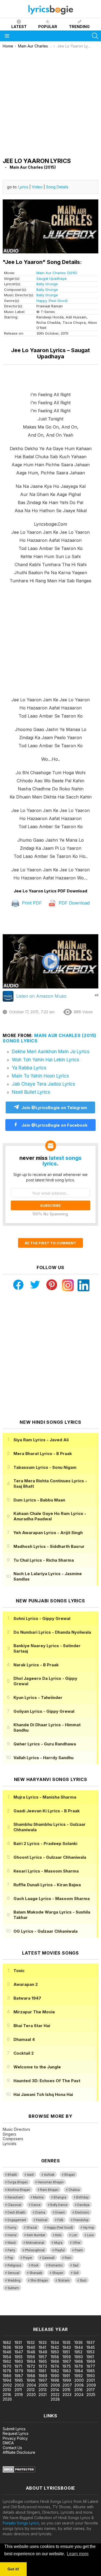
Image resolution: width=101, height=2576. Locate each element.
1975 (67, 2366)
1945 (91, 2347)
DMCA (8, 2443)
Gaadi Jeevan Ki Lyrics (47, 1811)
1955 (19, 2357)
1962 (7, 2361)
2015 (67, 2390)
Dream (60, 2213)
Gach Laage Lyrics (52, 1899)
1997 (43, 2380)
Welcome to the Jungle (37, 2067)
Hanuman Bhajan (51, 2182)
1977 (91, 2366)
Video (37, 187)
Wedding (14, 2281)
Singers (9, 2134)
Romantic (56, 2265)
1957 (43, 2357)
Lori (74, 2235)
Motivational (35, 2243)
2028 (55, 2399)
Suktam (13, 2288)
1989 (43, 2376)
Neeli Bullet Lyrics (31, 1092)
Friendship (81, 2220)
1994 (7, 2380)
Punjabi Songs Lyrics (21, 2523)
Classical (14, 2205)
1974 (55, 2366)
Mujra (58, 2243)
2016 (79, 2390)
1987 (19, 2376)
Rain (68, 2258)
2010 (7, 2390)
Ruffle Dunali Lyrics (47, 1885)
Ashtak (49, 2175)
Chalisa (74, 2190)
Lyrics (23, 187)
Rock (35, 2265)
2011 (18, 2390)
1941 (42, 2347)
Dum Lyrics (39, 1500)
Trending (79, 27)
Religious (14, 2265)
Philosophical (35, 2250)
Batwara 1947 (27, 1998)
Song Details (57, 187)
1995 (19, 2380)
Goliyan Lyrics (44, 1711)
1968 (79, 2361)
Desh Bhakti (16, 2213)
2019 (19, 2395)
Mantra (38, 2197)
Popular (48, 27)
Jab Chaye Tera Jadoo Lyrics (43, 1084)
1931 (18, 2342)
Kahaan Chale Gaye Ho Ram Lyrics (50, 1516)
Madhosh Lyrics (49, 1546)
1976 (79, 2366)
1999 (67, 2380)
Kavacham (15, 2197)
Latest (19, 27)
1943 (67, 2347)
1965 (43, 2361)
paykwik (76, 2307)
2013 (43, 2390)
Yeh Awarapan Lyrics (48, 1533)
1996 (31, 2380)
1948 (31, 2352)
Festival (42, 2220)
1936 (79, 2342)
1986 (7, 2376)
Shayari (58, 2273)
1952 (78, 2352)
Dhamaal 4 (24, 2039)
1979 (19, 2371)
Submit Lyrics (14, 2429)
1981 (42, 2371)
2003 (19, 2385)
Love (90, 2235)
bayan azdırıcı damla (50, 2307)
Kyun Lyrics (38, 1697)
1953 (90, 2352)
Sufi (76, 2273)
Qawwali (48, 2258)
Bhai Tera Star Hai (32, 2026)
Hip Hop (88, 2228)
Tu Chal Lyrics (44, 1560)
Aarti (30, 2175)
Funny (12, 2228)
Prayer (27, 2258)
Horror (12, 2235)
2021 (43, 2395)
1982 (55, 2371)
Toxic (19, 1971)
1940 (31, 2347)
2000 (79, 2380)
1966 (55, 2361)
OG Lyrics (46, 1931)
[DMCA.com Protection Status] (19, 2471)
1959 (67, 2357)
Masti (12, 2243)
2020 (31, 2395)
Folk (60, 2220)
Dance (36, 2205)
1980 (31, 2371)
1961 (90, 2357)
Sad (76, 2265)
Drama (40, 2213)
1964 (31, 2361)
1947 (19, 2352)
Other (76, 2243)
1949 (43, 2352)
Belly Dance (59, 2205)
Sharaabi (36, 2273)
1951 (66, 2352)
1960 (79, 2357)
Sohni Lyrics (42, 1618)
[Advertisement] (50, 102)
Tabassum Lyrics (45, 1467)
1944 (79, 2347)
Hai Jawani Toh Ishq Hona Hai (43, 2094)
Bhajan (70, 2175)
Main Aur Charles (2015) (57, 273)
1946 (7, 2352)
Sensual (13, 2273)
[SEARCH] (95, 36)
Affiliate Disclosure (19, 2452)
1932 (31, 2342)
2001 (91, 2380)
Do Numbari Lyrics (52, 1632)
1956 (31, 2357)
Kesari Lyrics (46, 1871)
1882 (7, 2342)
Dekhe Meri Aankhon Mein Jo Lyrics (51, 1052)
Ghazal (32, 2228)
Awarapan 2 (26, 1984)
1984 (79, 2371)
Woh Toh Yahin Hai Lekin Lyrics (46, 1060)
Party (11, 2250)
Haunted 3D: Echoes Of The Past (47, 2081)
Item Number (36, 2235)
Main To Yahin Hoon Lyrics (40, 1076)
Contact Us (12, 2448)
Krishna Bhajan (19, 2190)
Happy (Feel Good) (52, 301)
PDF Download (74, 903)
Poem (79, 2250)
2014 (55, 2390)
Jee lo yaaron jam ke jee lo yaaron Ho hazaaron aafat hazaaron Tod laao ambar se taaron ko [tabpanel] (51, 636)
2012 (31, 2390)
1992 (79, 2376)
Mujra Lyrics (45, 1797)
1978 (7, 2371)
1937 (91, 2342)
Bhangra (60, 2197)
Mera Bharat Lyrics (43, 1454)
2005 (43, 2385)
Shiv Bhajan (39, 2281)
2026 (7, 2399)
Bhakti (12, 2175)
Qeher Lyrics (45, 1744)
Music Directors (16, 2129)
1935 (67, 2342)
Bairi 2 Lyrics (45, 1843)
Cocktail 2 (24, 2053)
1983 (67, 2371)
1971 (18, 2366)
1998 (55, 2380)
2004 (31, 2385)
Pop (10, 2258)
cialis (26, 2307)
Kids (58, 2235)
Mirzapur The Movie (34, 2012)
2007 (67, 2385)
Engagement (17, 2220)
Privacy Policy (15, 2438)
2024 (79, 2395)
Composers (13, 2139)
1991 (66, 2376)
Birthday (82, 2197)
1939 (19, 2347)
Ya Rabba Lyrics (29, 1068)
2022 (55, 2395)
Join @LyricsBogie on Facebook (54, 1125)
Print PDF (31, 903)
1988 (31, 2376)
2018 (7, 2395)
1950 (55, 2352)
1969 (91, 2361)
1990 (55, 2376)
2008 (79, 2385)
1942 (55, 2347)
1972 (31, 2366)
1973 (43, 2366)
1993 (91, 2376)
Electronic (82, 2213)
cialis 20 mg (10, 2307)
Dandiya (83, 2205)
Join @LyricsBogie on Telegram (54, 1108)
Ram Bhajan (49, 2190)
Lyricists (10, 2144)
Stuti (83, 2281)
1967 (67, 2361)
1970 (7, 2366)
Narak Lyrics (36, 1665)
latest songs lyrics (62, 1161)
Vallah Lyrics (43, 1758)
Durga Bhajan (18, 2182)
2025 (91, 2395)
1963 (19, 2361)
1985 (91, 2371)
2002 (7, 2385)
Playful (60, 2250)
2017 (91, 2390)
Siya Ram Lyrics (41, 1440)
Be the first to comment (50, 1243)
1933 (43, 2342)
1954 (7, 2357)
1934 (55, 2342)
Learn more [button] (78, 2554)
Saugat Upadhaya (51, 278)
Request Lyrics (16, 2433)
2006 (55, 2385)
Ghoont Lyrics (50, 1857)
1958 (55, 2357)
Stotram (64, 2281)
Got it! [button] (13, 2569)
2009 (91, 2385)
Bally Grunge (47, 284)
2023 (67, 2395)
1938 (7, 2347)
